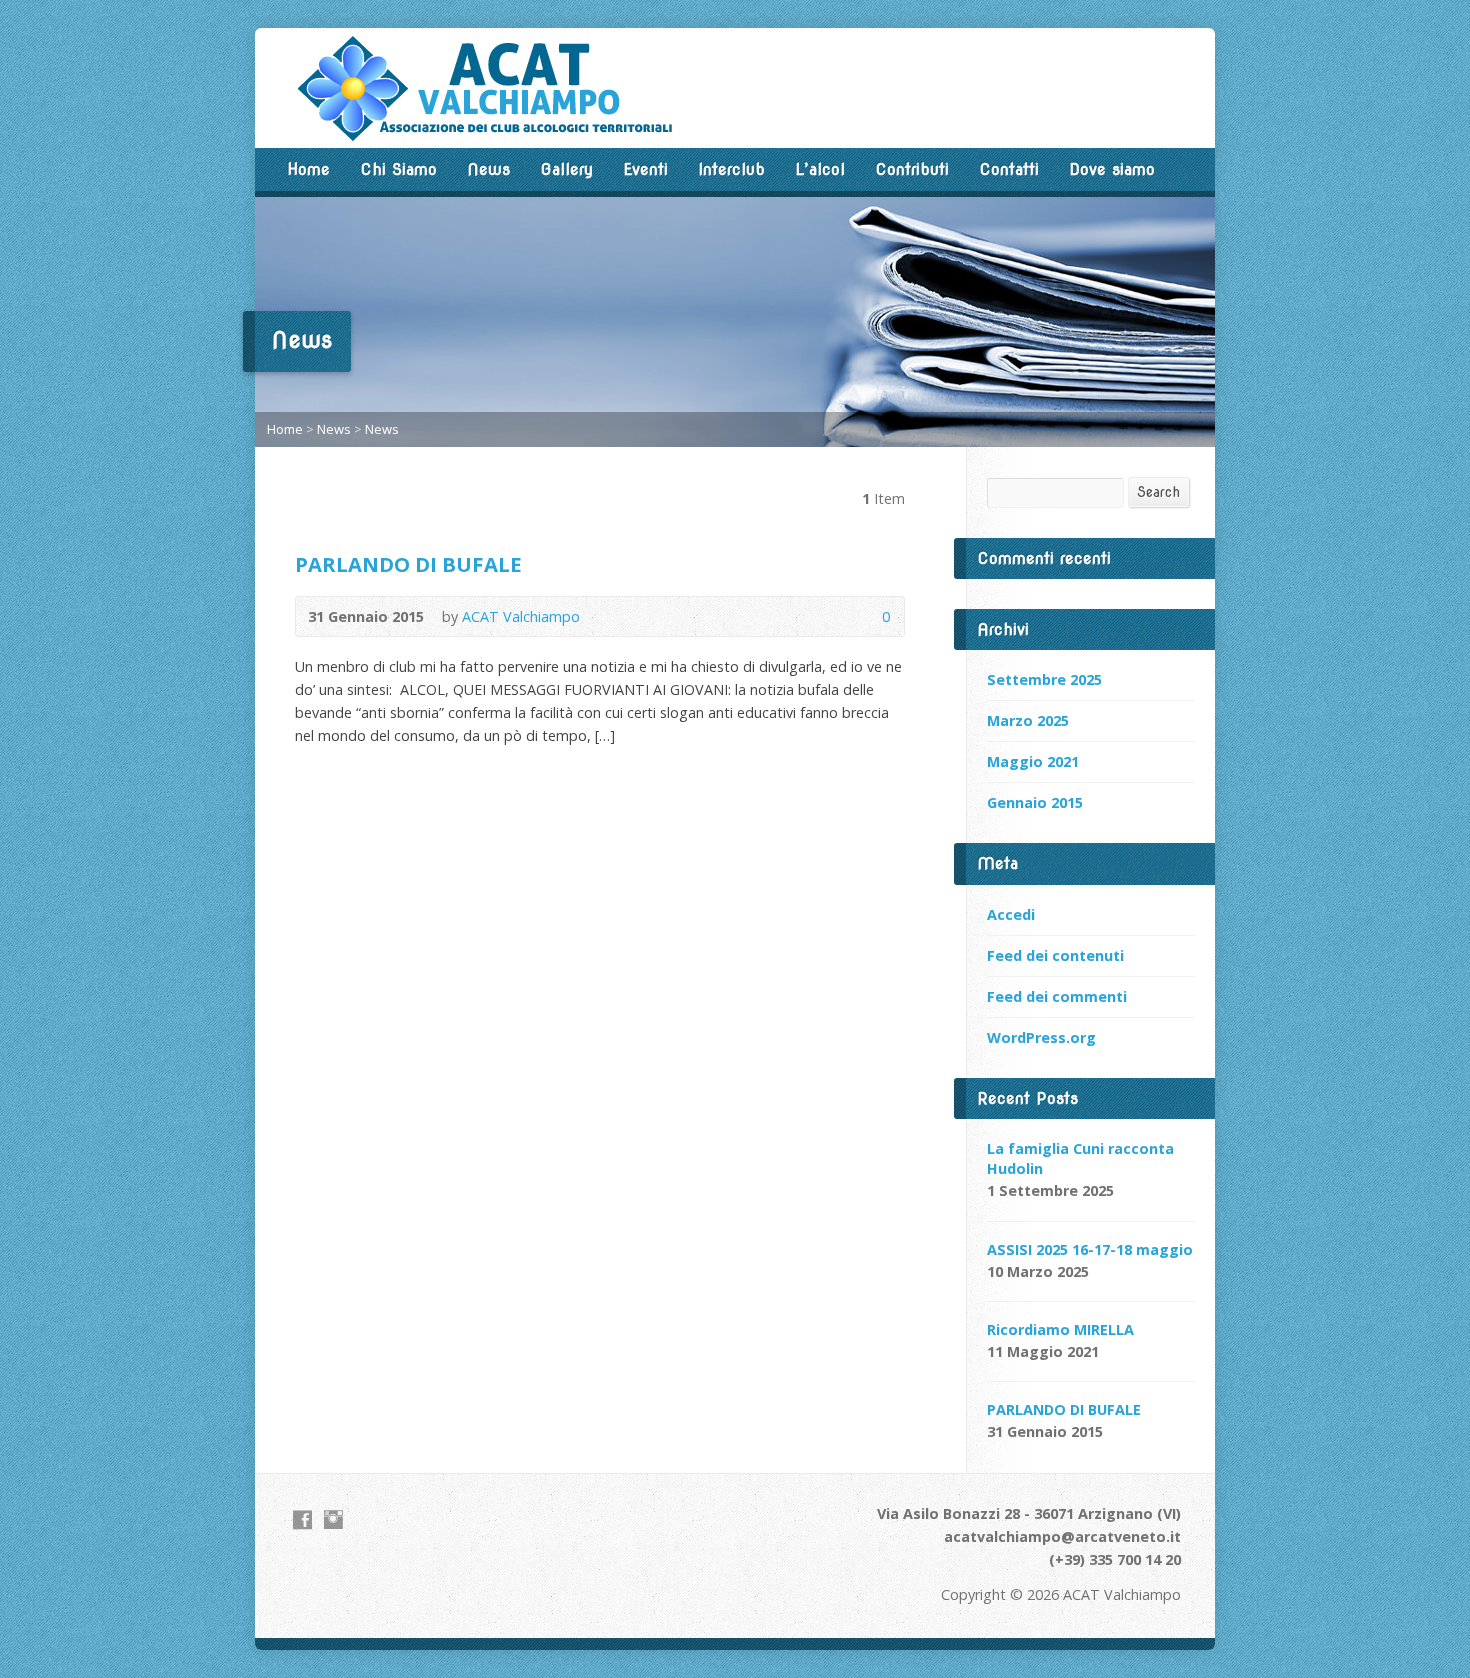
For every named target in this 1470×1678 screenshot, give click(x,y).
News (488, 169)
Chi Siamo (398, 169)
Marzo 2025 (1028, 720)
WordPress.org (1041, 1037)
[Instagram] (333, 1519)
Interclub (731, 169)
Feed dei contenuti (1055, 955)
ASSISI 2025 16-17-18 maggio (1090, 1249)
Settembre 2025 (1044, 679)
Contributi (912, 169)
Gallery (566, 169)
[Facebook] (302, 1519)
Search (1158, 492)
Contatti (1009, 169)
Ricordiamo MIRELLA (1060, 1329)
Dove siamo (1112, 169)
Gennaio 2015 (1035, 802)
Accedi (1011, 914)
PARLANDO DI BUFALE (408, 564)
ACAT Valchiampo (521, 616)
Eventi (645, 169)
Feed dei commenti (1057, 996)
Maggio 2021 (1033, 761)
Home (308, 169)
